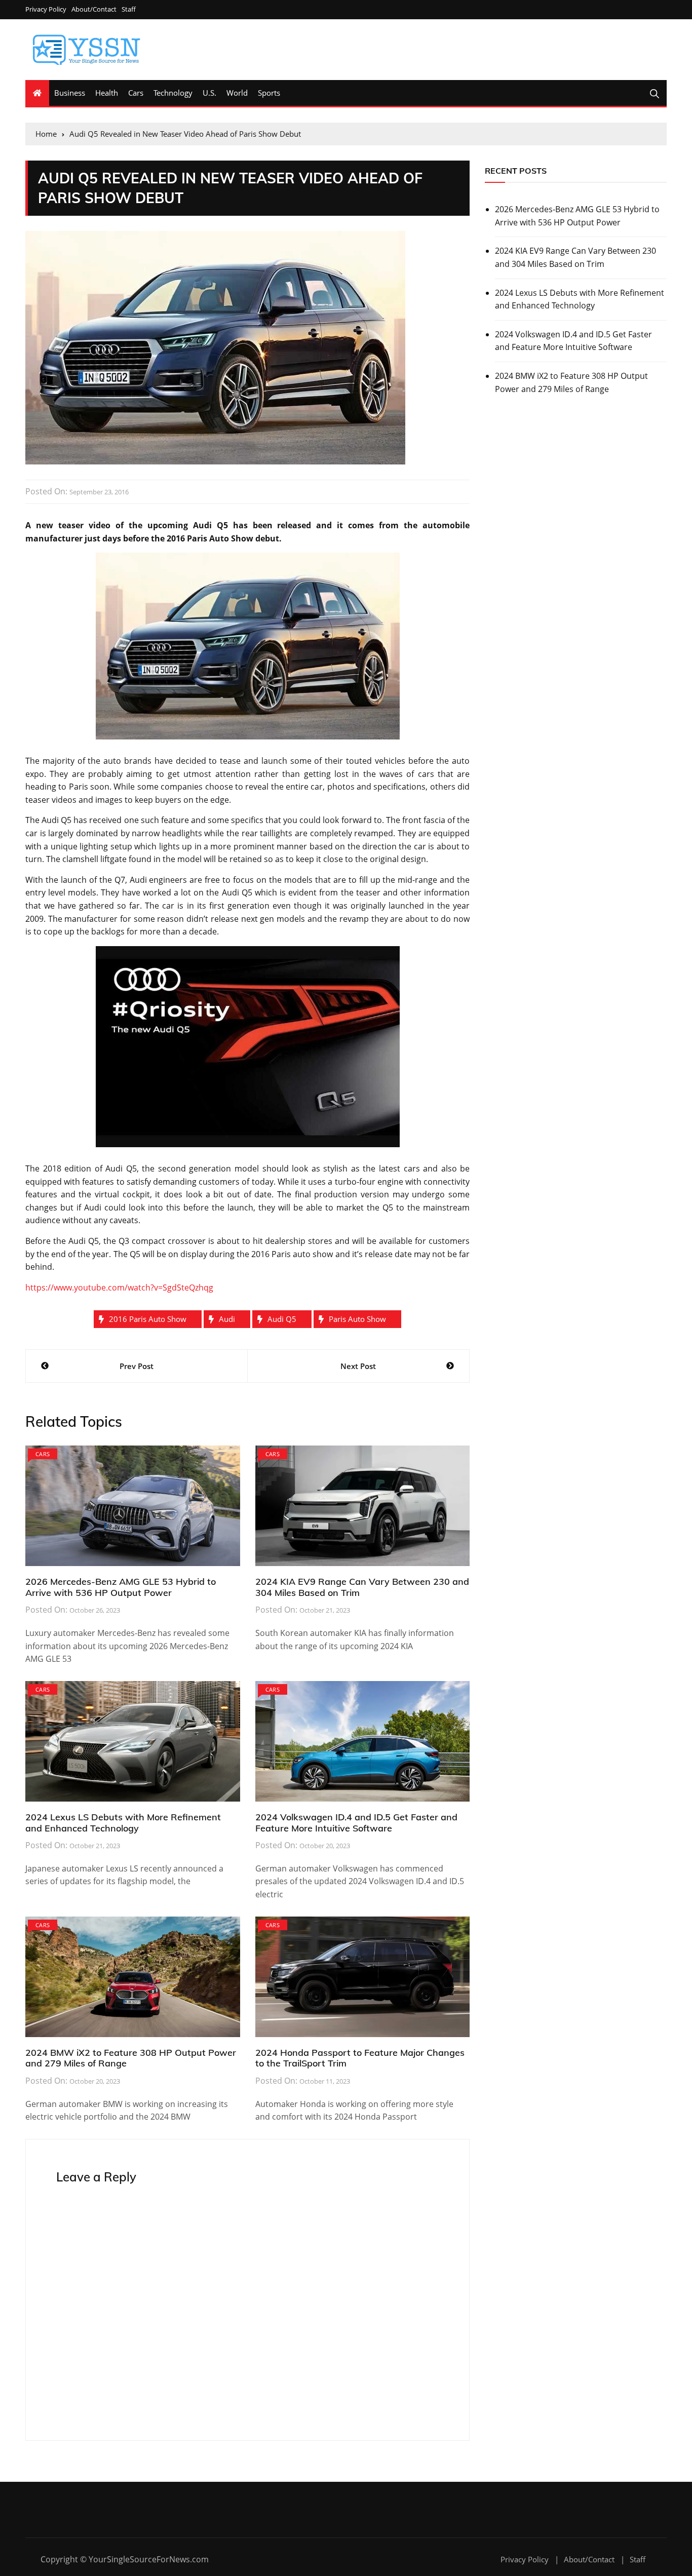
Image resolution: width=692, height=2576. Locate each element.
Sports (269, 93)
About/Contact (94, 9)
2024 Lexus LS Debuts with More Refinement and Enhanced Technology (123, 1823)
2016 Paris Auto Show (148, 1319)
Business (70, 93)
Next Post (358, 1366)
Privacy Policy (46, 9)
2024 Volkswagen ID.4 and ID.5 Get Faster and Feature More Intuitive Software (356, 1823)
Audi (227, 1319)
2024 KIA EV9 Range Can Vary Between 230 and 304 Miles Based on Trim (362, 1587)
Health (107, 93)
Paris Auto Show (357, 1319)
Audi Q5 (282, 1319)
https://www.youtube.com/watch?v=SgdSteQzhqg (119, 1287)
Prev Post (137, 1366)
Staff (129, 9)
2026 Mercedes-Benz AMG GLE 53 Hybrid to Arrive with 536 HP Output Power (121, 1587)
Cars (136, 93)
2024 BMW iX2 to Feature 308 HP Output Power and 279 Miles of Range (131, 2058)
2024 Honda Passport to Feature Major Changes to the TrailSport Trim (360, 2058)
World (237, 93)
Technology (173, 93)
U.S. (209, 93)
